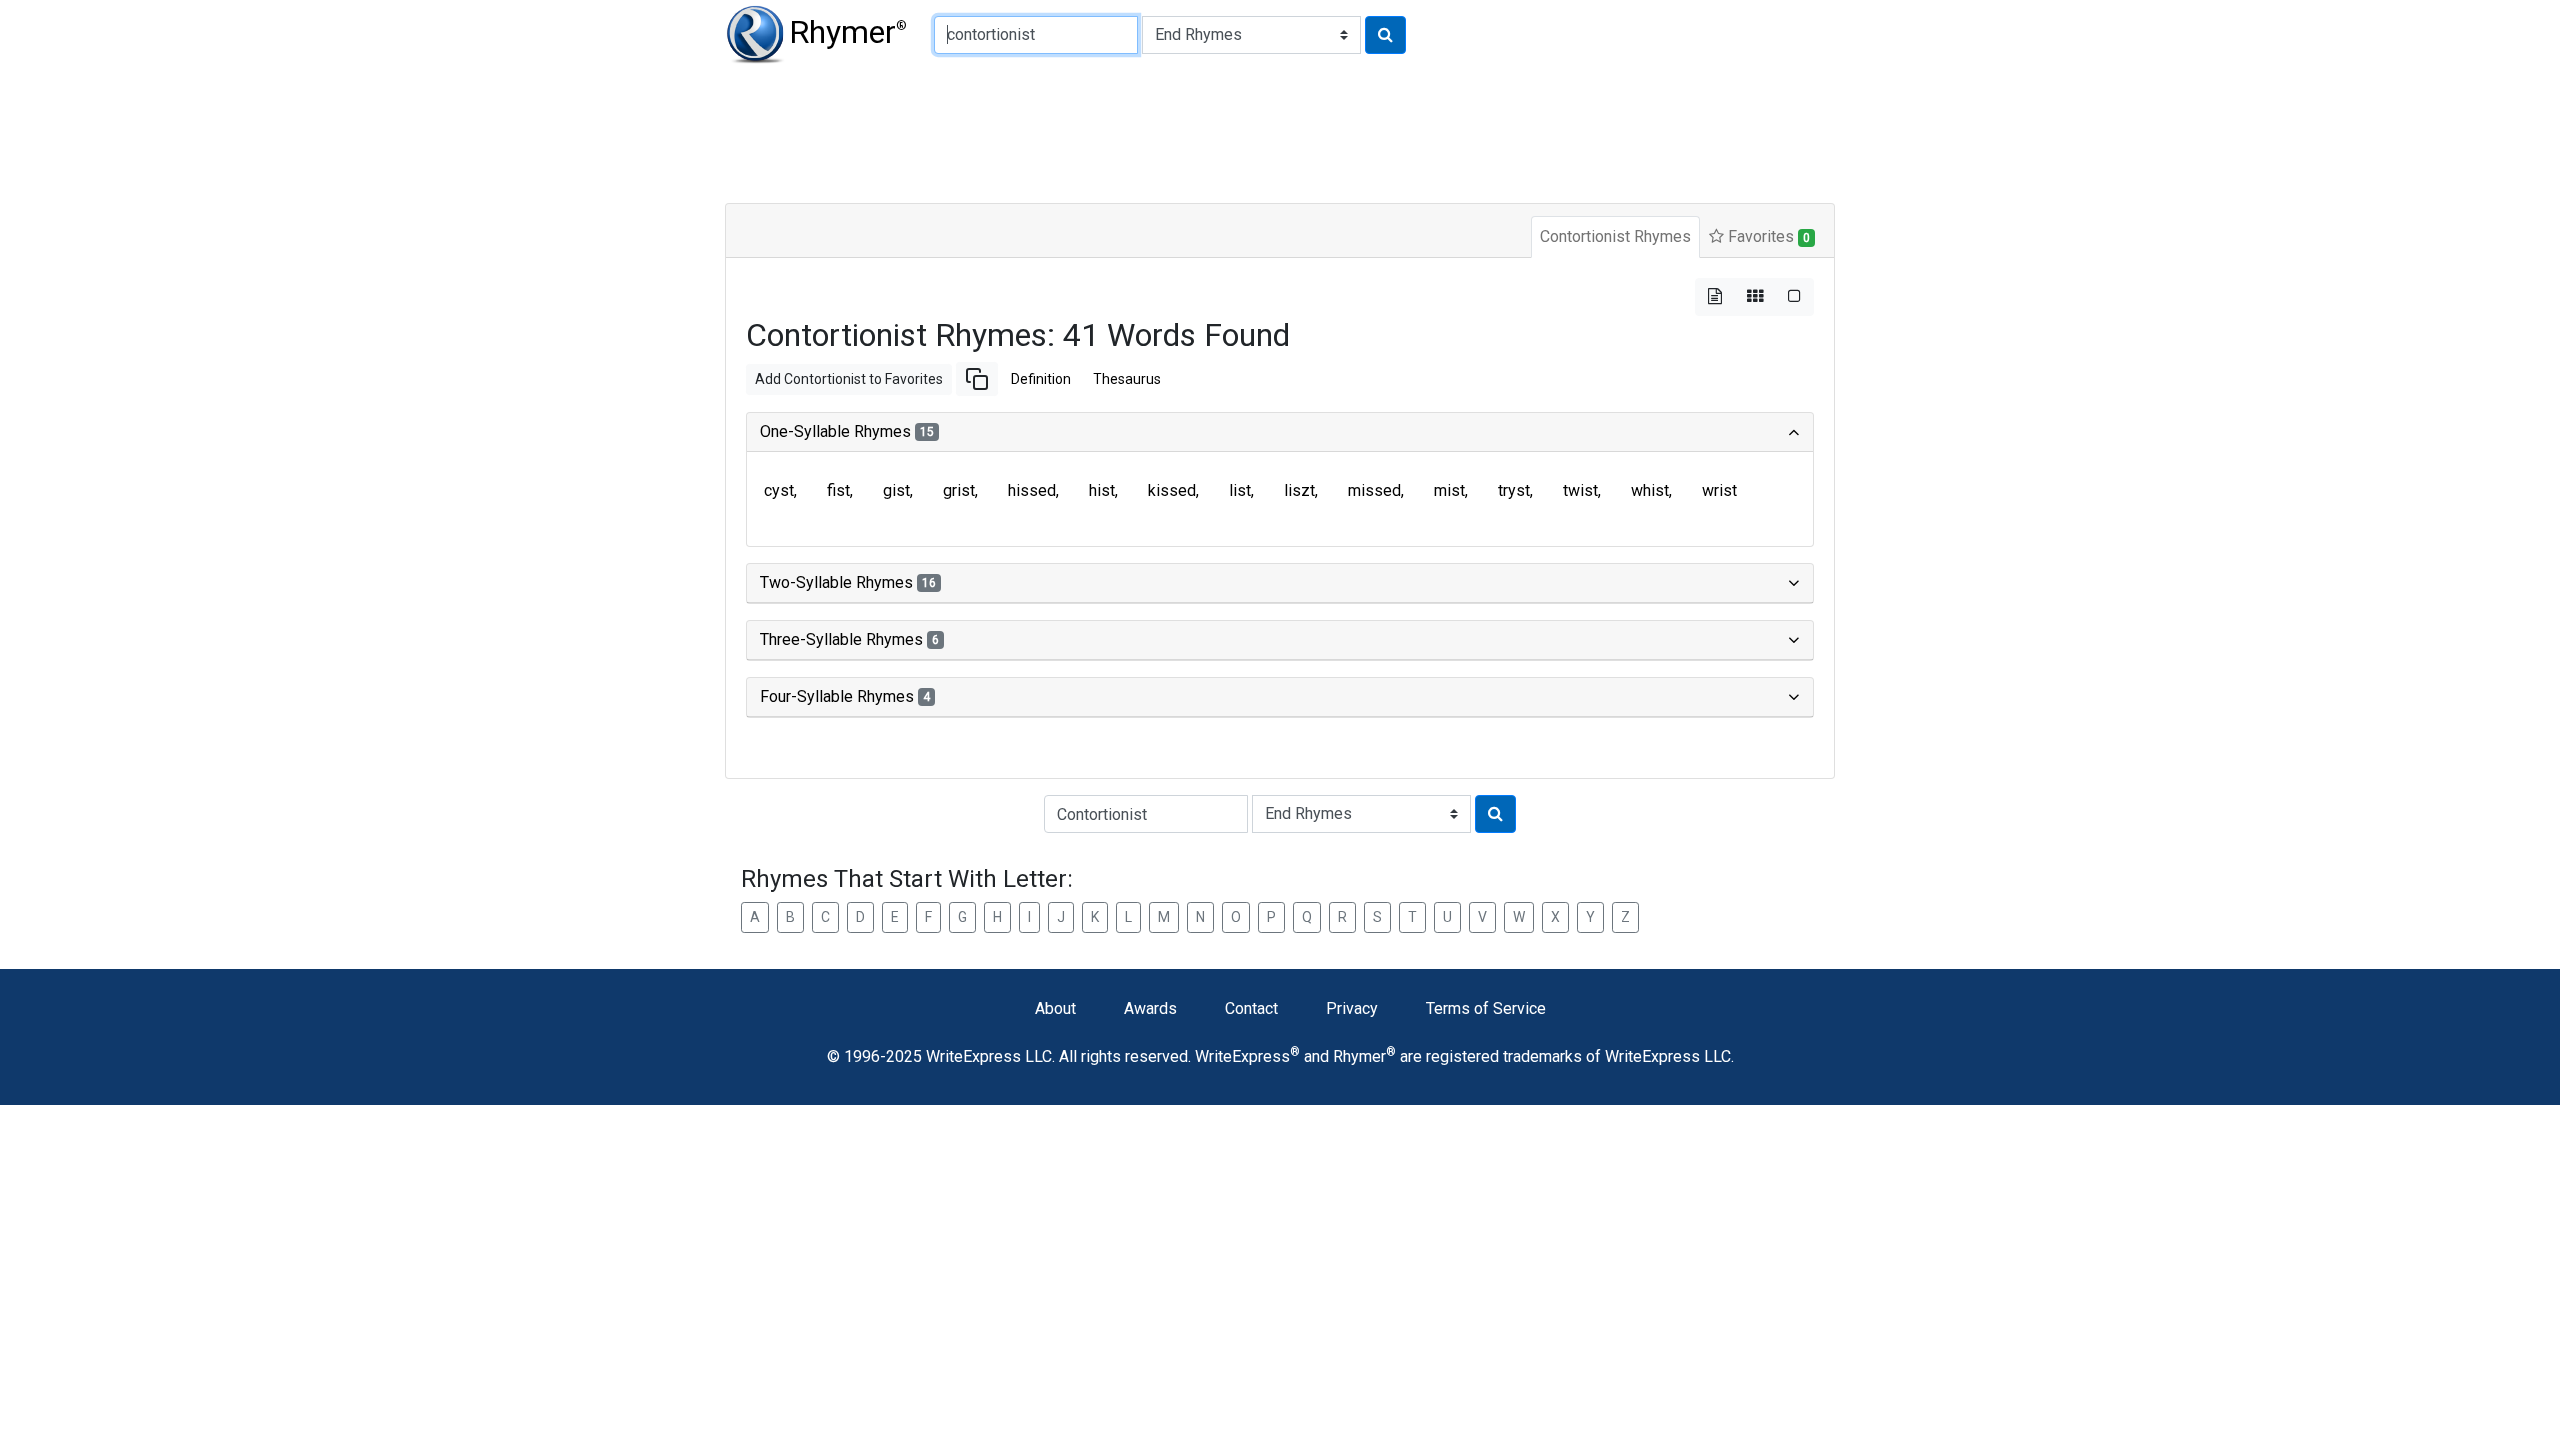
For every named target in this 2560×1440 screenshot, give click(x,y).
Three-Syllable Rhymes (849, 639)
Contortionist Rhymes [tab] (1615, 236)
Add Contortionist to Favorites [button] (849, 379)
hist (1102, 490)
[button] (977, 379)
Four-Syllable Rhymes (845, 696)
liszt (1299, 490)
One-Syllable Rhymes (847, 431)
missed (1374, 490)
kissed (1172, 490)
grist (959, 490)
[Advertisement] (1210, 130)
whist (1650, 490)
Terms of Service (1486, 1008)
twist (1580, 490)
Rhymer (848, 32)
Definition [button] (1041, 379)
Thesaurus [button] (1127, 379)
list (1240, 490)
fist (838, 490)
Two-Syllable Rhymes (848, 582)
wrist (1719, 490)
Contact (1251, 1008)
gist (896, 490)
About (1055, 1008)
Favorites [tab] (1767, 236)
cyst (779, 490)
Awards (1150, 1008)
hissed (1032, 490)
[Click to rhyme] (1385, 35)
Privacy (1352, 1008)
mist (1449, 490)
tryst (1514, 490)
